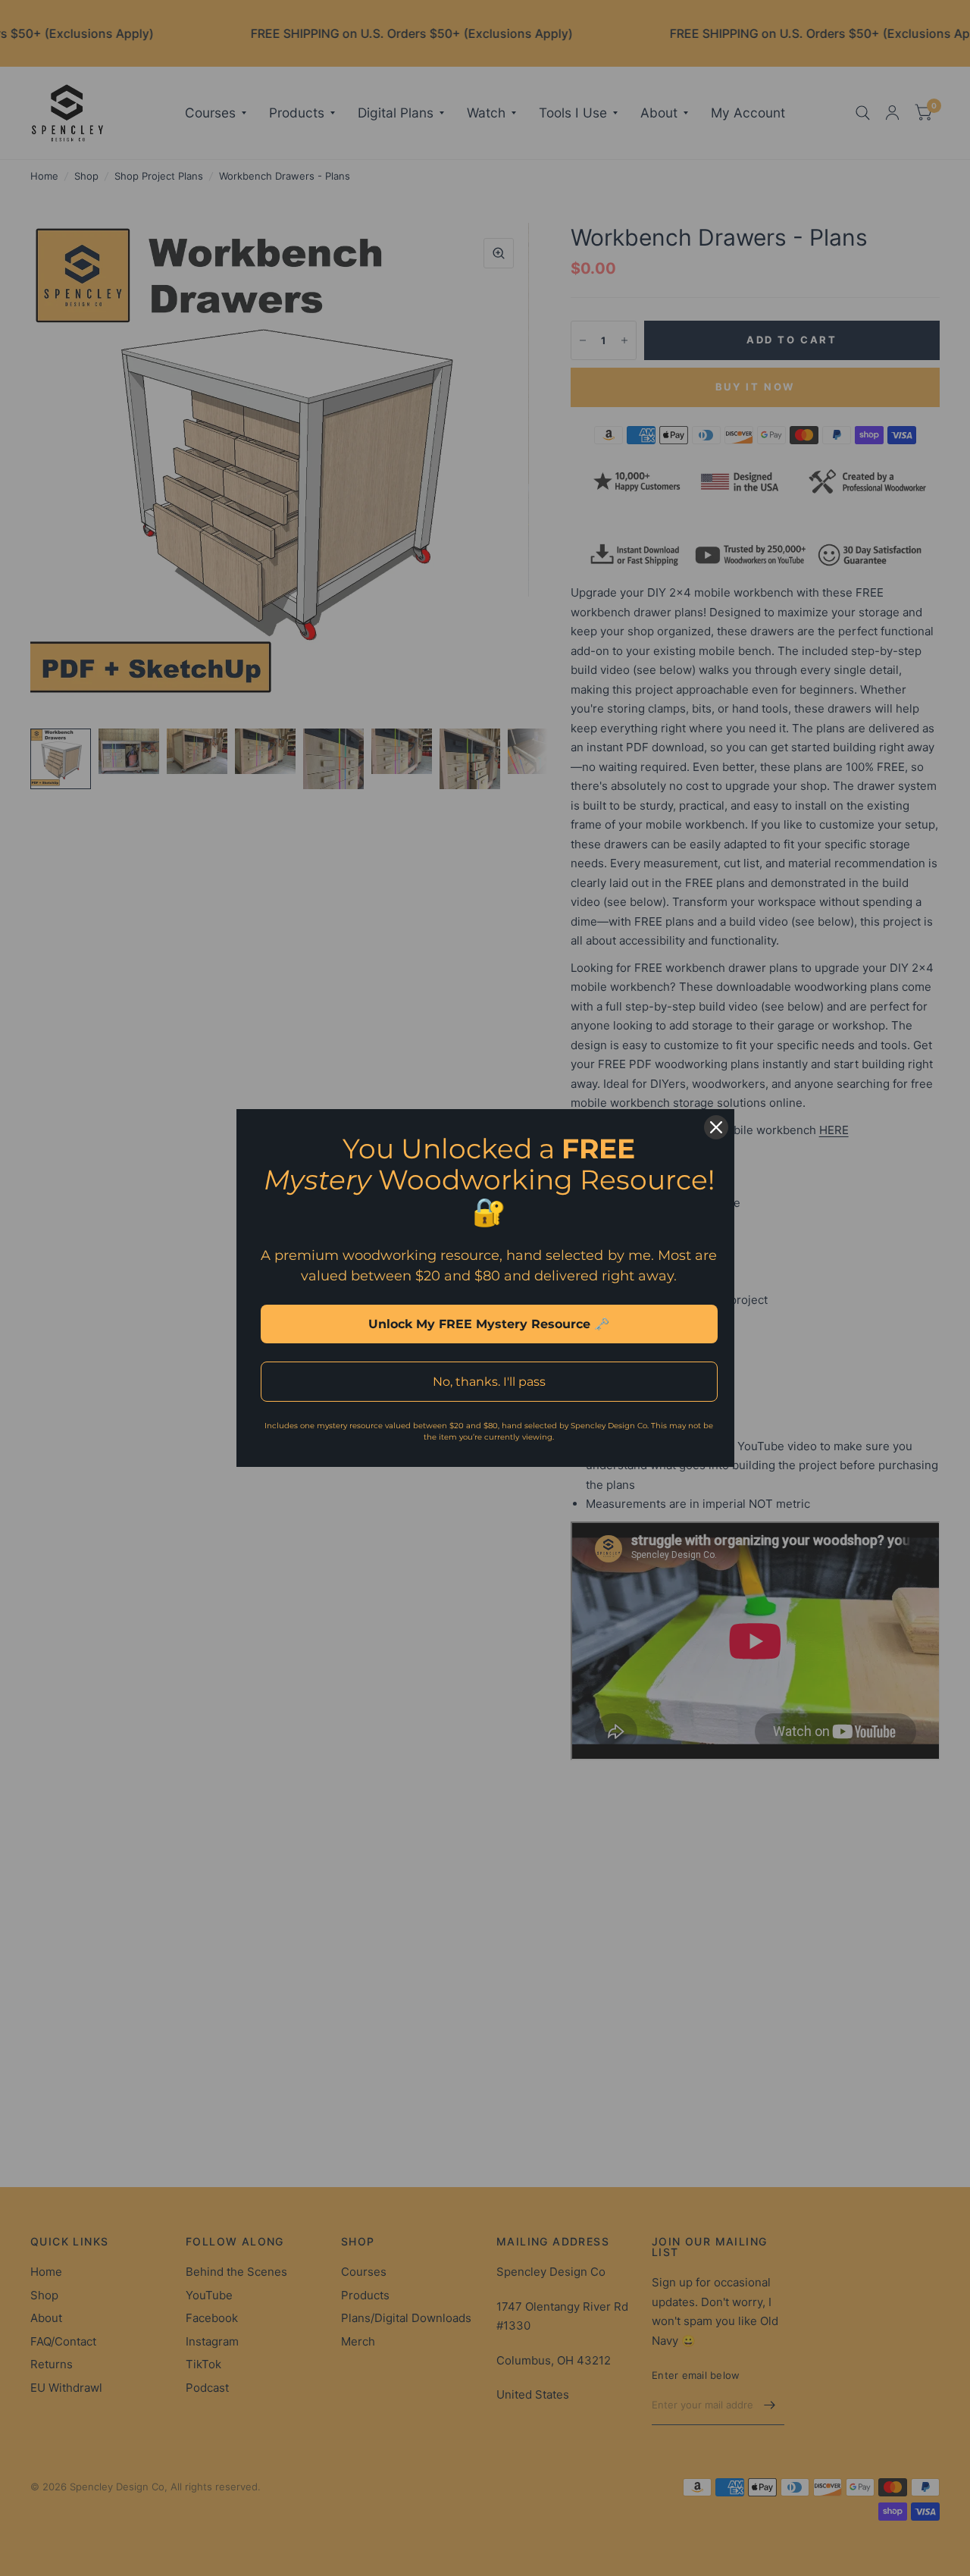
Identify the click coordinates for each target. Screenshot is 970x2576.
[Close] (716, 1127)
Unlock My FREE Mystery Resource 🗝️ (489, 1324)
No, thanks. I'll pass (489, 1382)
